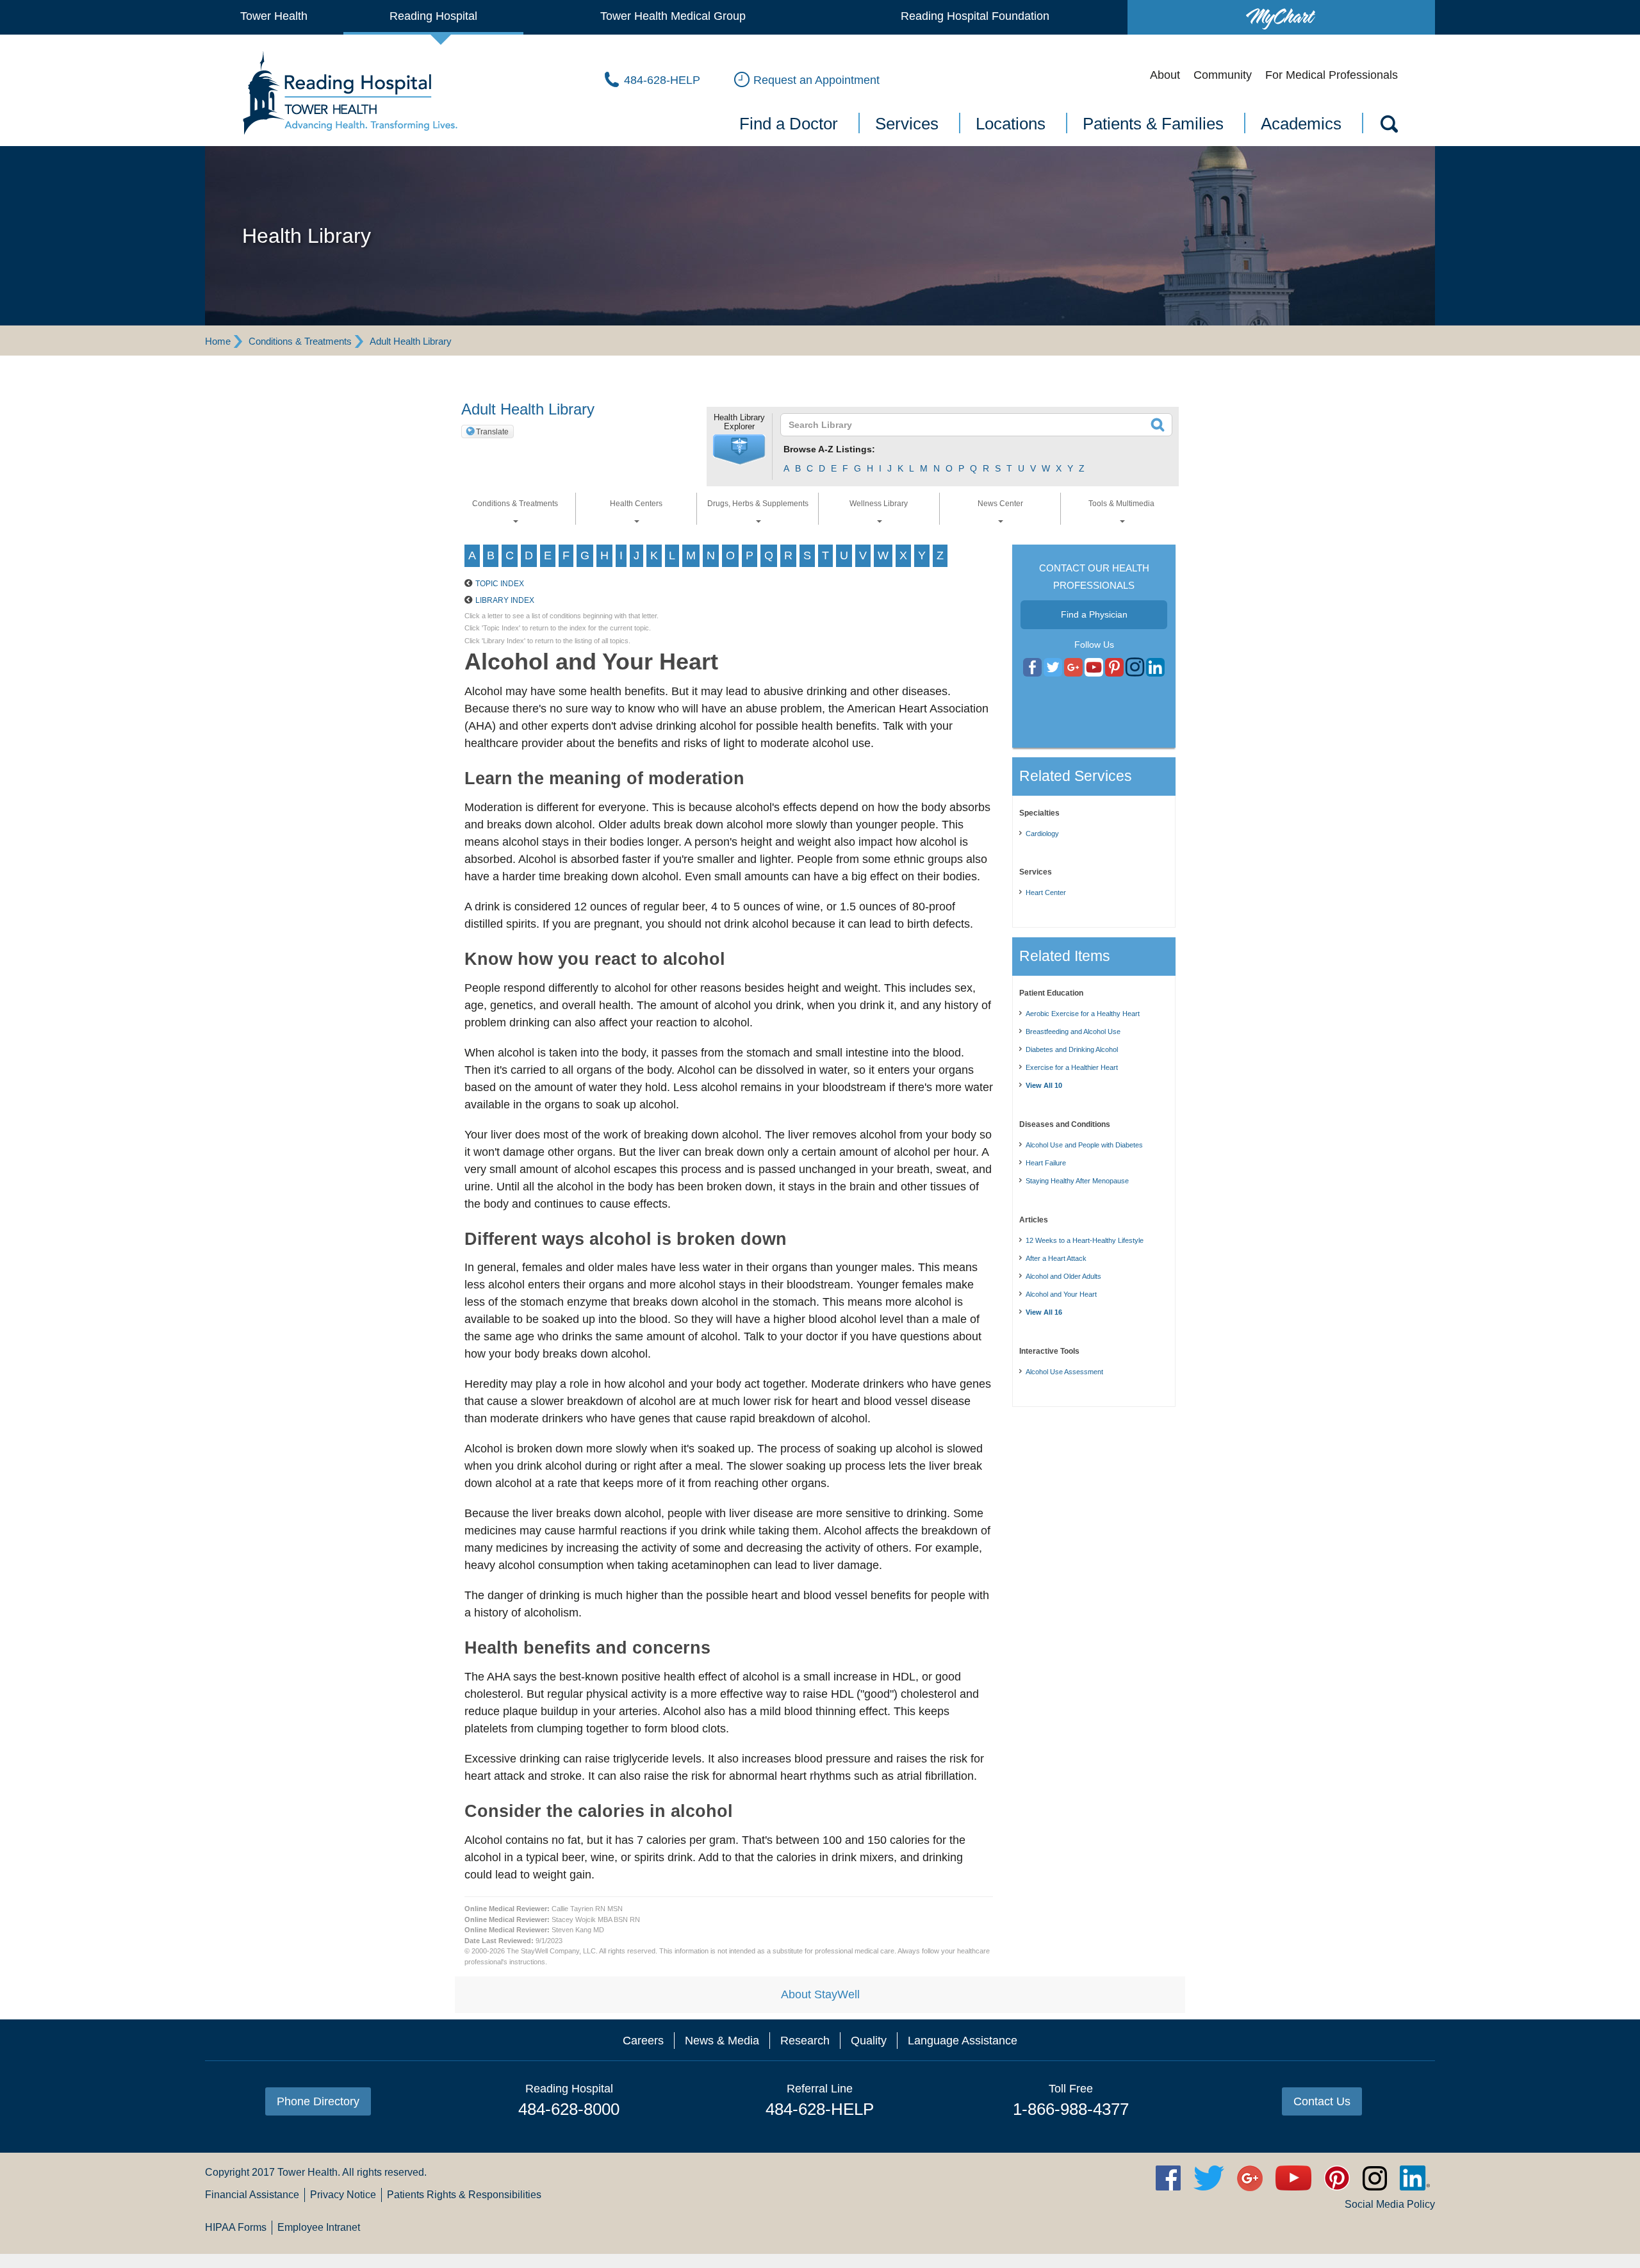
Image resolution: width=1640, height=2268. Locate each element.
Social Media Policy (1390, 2204)
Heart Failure (1046, 1163)
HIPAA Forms (236, 2227)
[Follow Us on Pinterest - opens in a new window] (1114, 668)
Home (218, 341)
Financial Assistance (252, 2195)
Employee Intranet (319, 2227)
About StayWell (820, 1994)
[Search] (1388, 126)
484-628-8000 (569, 2109)
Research (805, 2041)
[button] (739, 450)
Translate (492, 432)
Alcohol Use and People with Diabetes (1084, 1145)
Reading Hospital (433, 16)
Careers (643, 2041)
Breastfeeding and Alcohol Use (1073, 1031)
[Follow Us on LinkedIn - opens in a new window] (1155, 668)
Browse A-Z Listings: (829, 449)
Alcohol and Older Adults (1063, 1276)
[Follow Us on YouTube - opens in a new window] (1073, 668)
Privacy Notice (343, 2195)
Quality (869, 2041)
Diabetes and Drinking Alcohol (1072, 1049)
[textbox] (968, 425)
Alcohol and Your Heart (1061, 1294)
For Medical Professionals (1332, 75)
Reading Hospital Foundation (975, 16)
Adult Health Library (411, 341)
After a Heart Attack (1056, 1258)
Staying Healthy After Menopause (1077, 1181)
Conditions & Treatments (300, 341)
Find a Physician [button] (1094, 614)
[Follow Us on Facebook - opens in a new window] (1032, 668)
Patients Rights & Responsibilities (464, 2195)
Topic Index (500, 584)
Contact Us (1322, 2101)
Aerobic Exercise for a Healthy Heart (1083, 1014)
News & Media (722, 2041)
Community (1223, 75)
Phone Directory (318, 2101)
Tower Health (274, 16)
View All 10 (1044, 1085)
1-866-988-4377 (1071, 2109)
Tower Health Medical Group (673, 16)
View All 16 (1044, 1312)
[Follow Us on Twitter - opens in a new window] (1053, 668)
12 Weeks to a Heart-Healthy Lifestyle (1085, 1240)
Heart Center (1046, 892)
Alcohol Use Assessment (1064, 1372)
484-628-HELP (820, 2109)
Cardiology (1042, 834)
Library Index (505, 600)
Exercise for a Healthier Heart (1072, 1067)
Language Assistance (963, 2041)
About (1165, 75)
